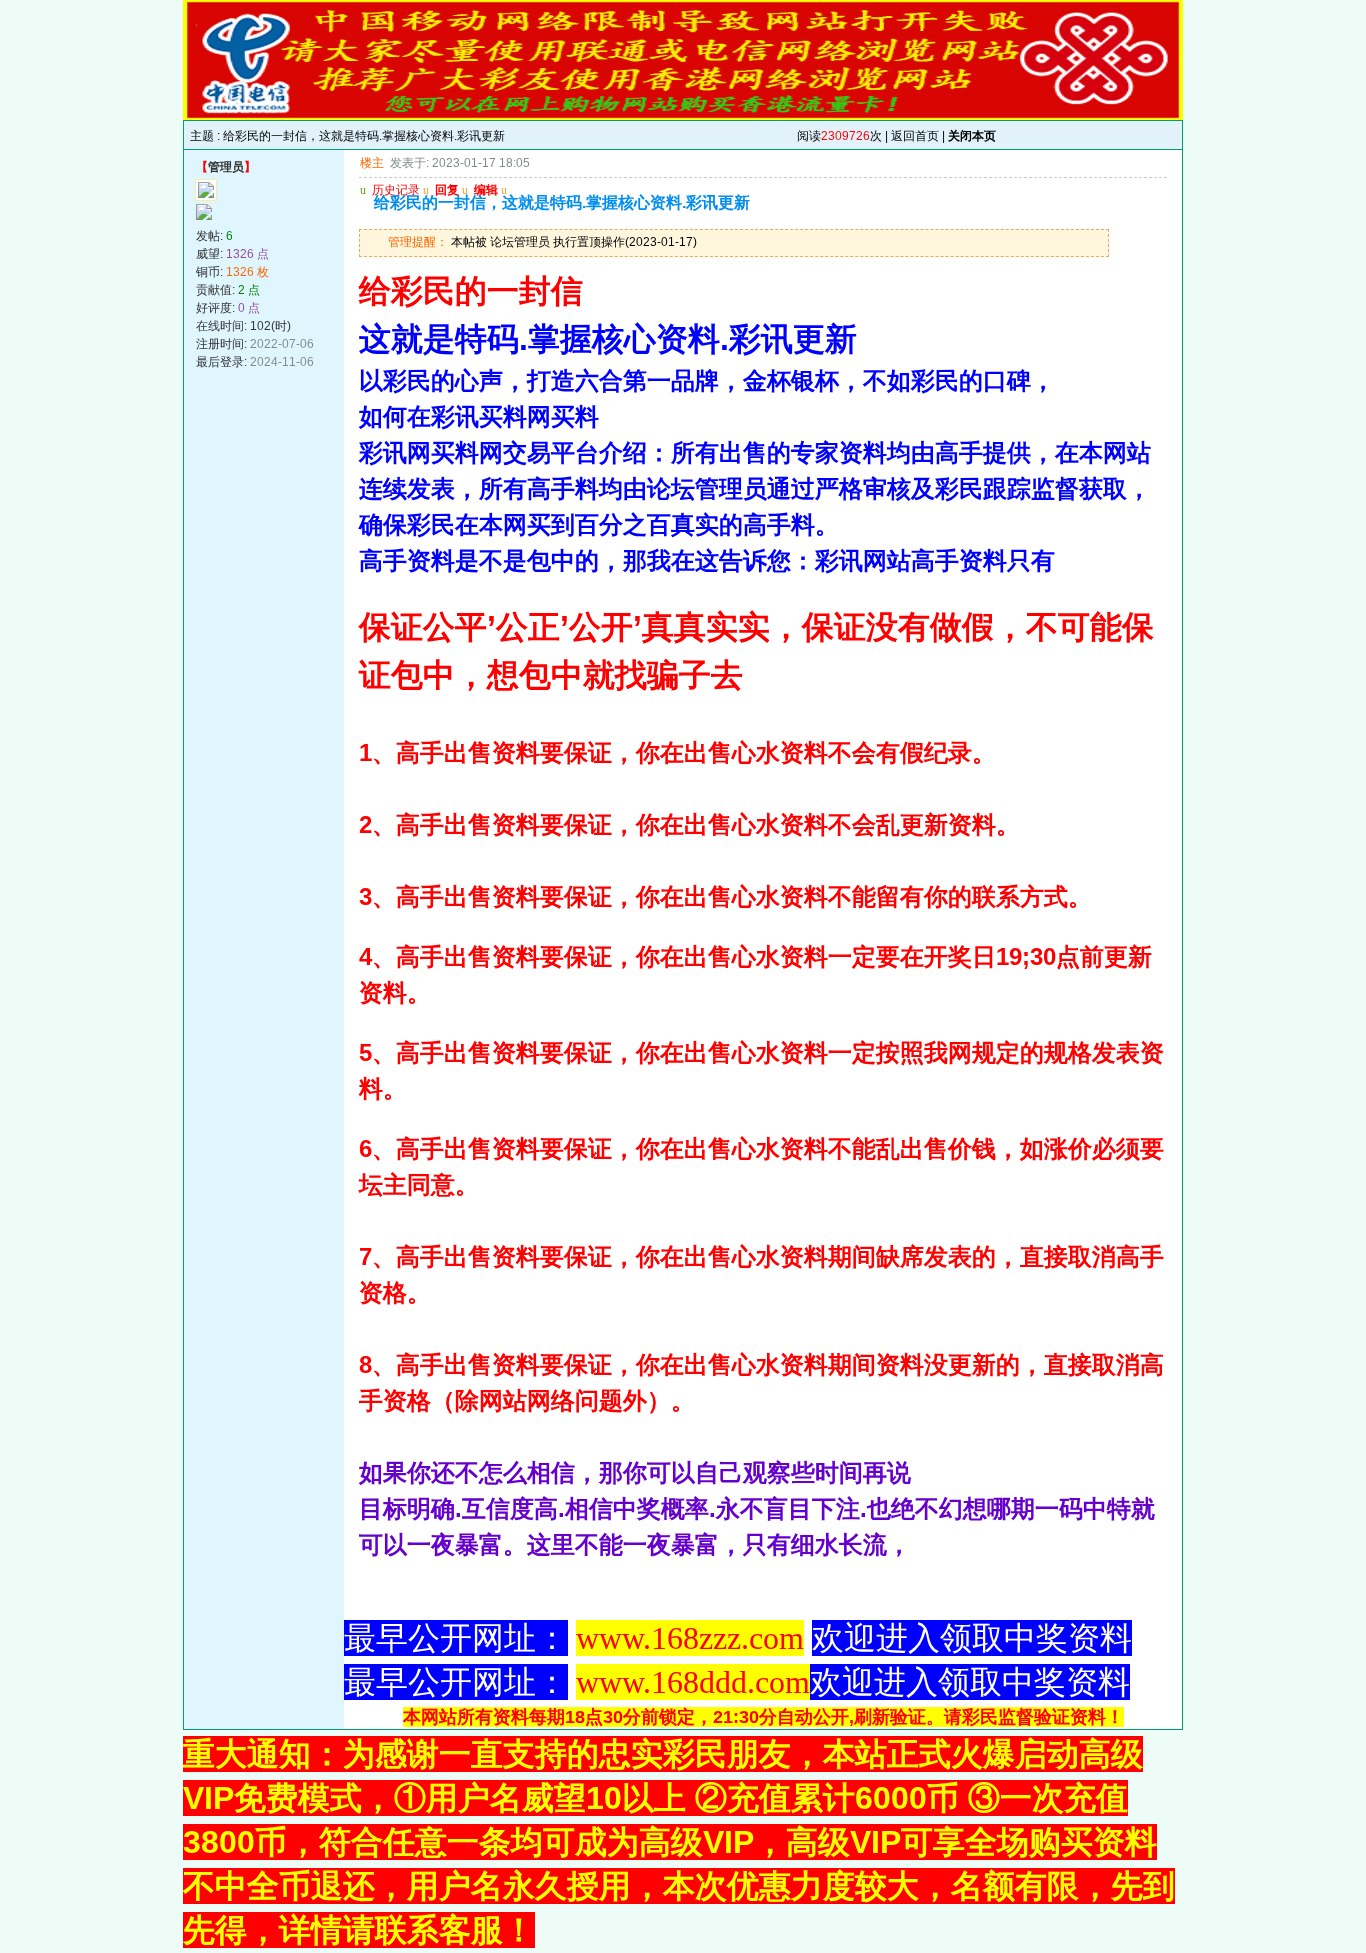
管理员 (226, 167)
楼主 (372, 163)
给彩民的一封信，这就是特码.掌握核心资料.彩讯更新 (364, 136)
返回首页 (915, 136)
